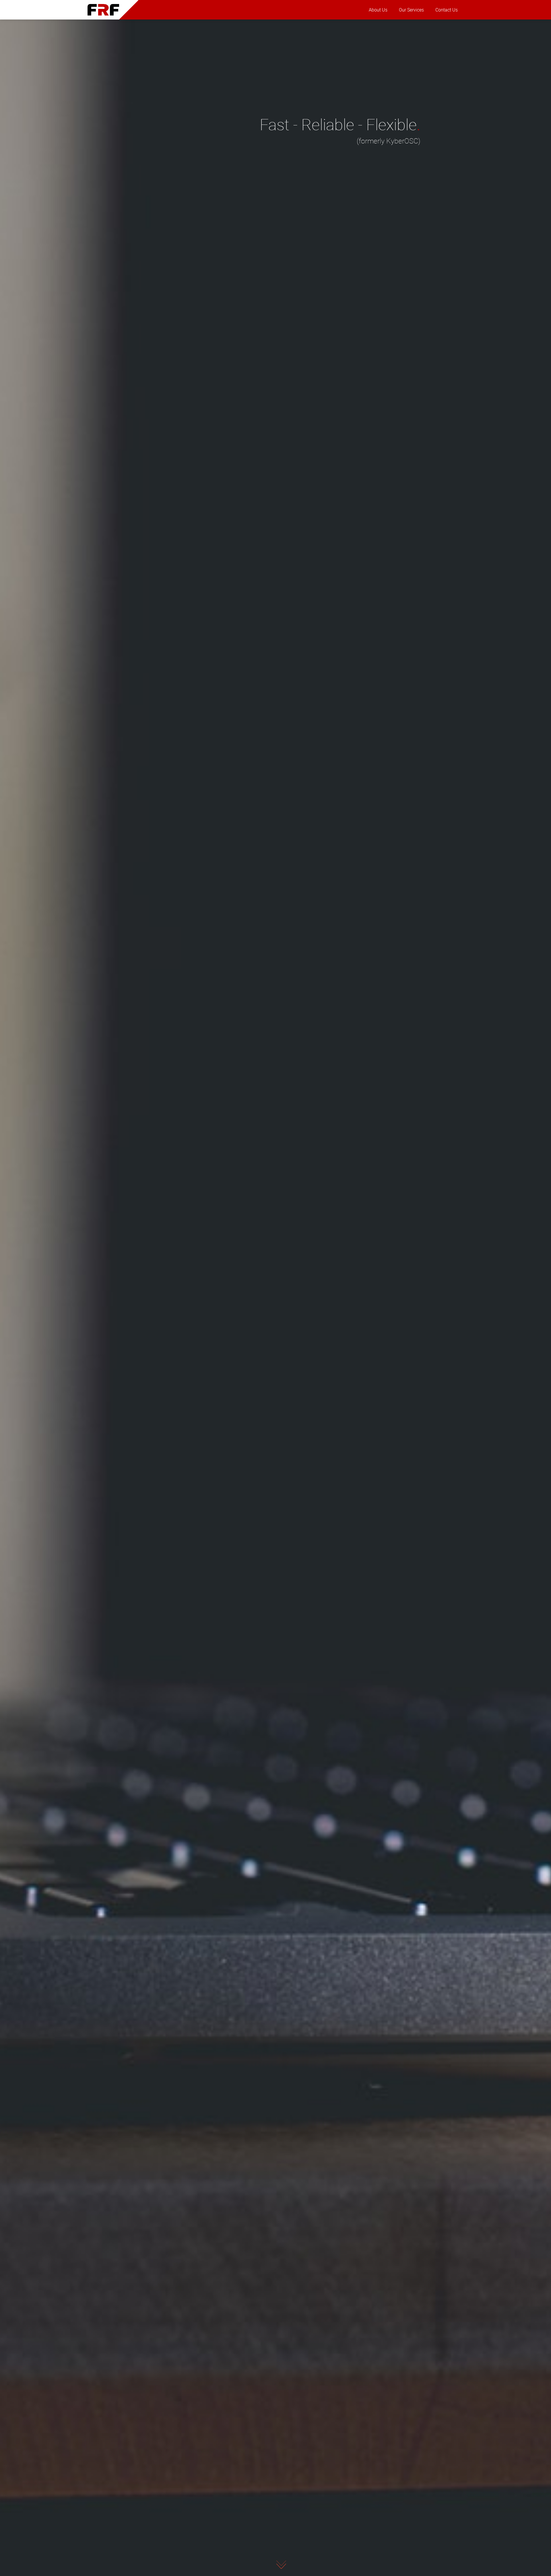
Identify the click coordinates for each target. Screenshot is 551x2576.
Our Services (411, 10)
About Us (378, 10)
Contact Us (447, 10)
